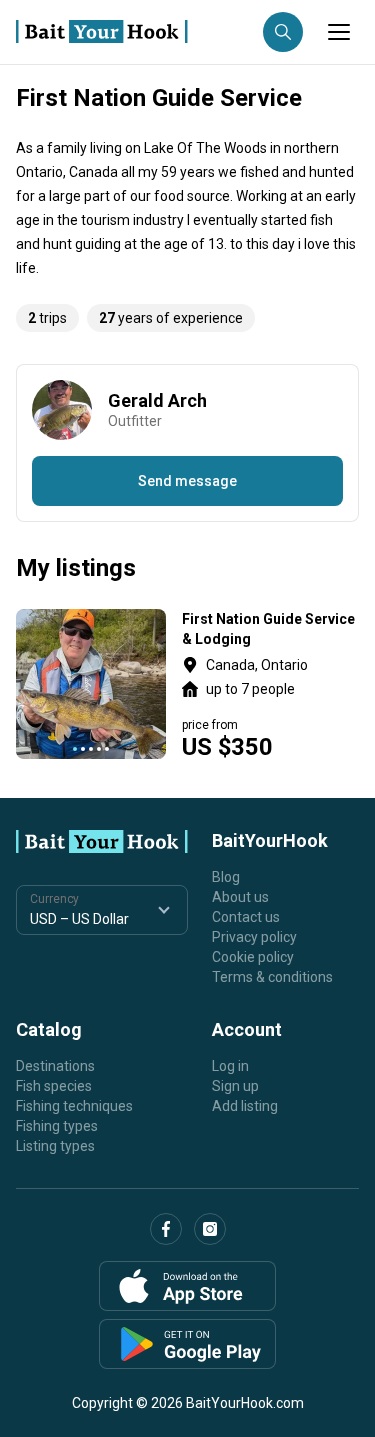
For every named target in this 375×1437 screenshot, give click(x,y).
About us (240, 897)
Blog (226, 877)
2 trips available (270, 684)
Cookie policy (253, 957)
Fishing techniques (74, 1106)
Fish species (54, 1086)
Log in (230, 1066)
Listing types (55, 1146)
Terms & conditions (272, 977)
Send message (187, 481)
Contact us (246, 917)
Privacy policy (254, 937)
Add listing (245, 1106)
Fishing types (57, 1126)
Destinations (55, 1066)
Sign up (235, 1086)
